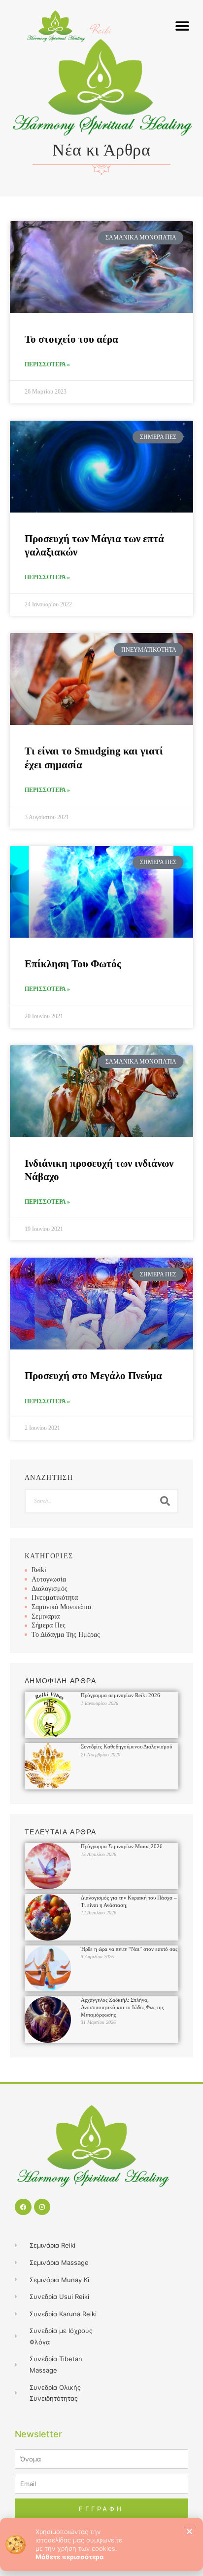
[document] (101, 1288)
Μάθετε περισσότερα (69, 2557)
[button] (189, 2531)
